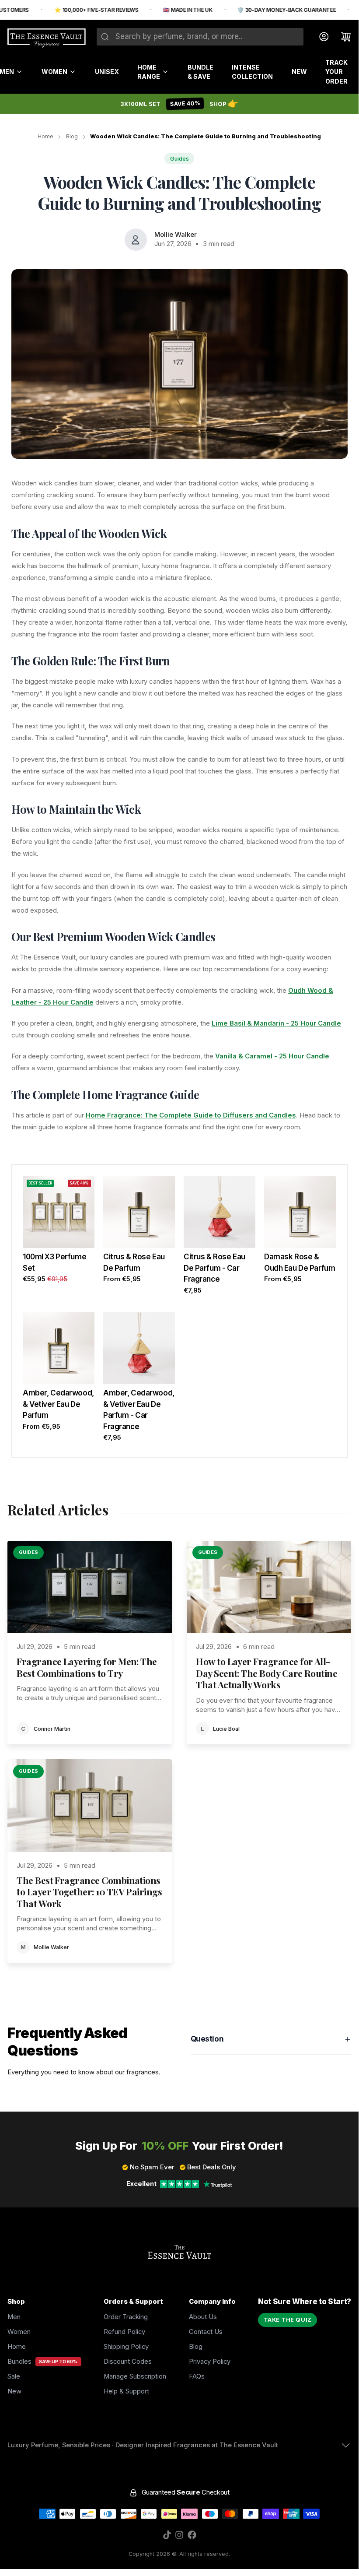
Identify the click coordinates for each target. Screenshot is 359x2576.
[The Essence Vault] (47, 38)
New (299, 72)
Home (45, 136)
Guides (179, 159)
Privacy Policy (210, 2362)
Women (54, 72)
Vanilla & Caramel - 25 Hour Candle (272, 1056)
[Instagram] (179, 2535)
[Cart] (342, 37)
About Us (203, 2317)
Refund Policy (124, 2332)
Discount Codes (128, 2362)
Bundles (19, 2362)
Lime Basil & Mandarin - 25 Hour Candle (276, 1023)
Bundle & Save (200, 72)
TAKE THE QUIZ (288, 2320)
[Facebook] (192, 2535)
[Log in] (320, 37)
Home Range (149, 72)
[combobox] (200, 37)
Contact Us (206, 2332)
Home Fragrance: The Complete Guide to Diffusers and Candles (191, 1115)
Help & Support (126, 2391)
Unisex (107, 72)
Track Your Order (336, 72)
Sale (14, 2376)
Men (14, 2317)
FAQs (197, 2376)
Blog (72, 136)
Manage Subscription (135, 2376)
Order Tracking (126, 2317)
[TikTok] (167, 2535)
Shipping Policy (126, 2347)
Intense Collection (252, 72)
